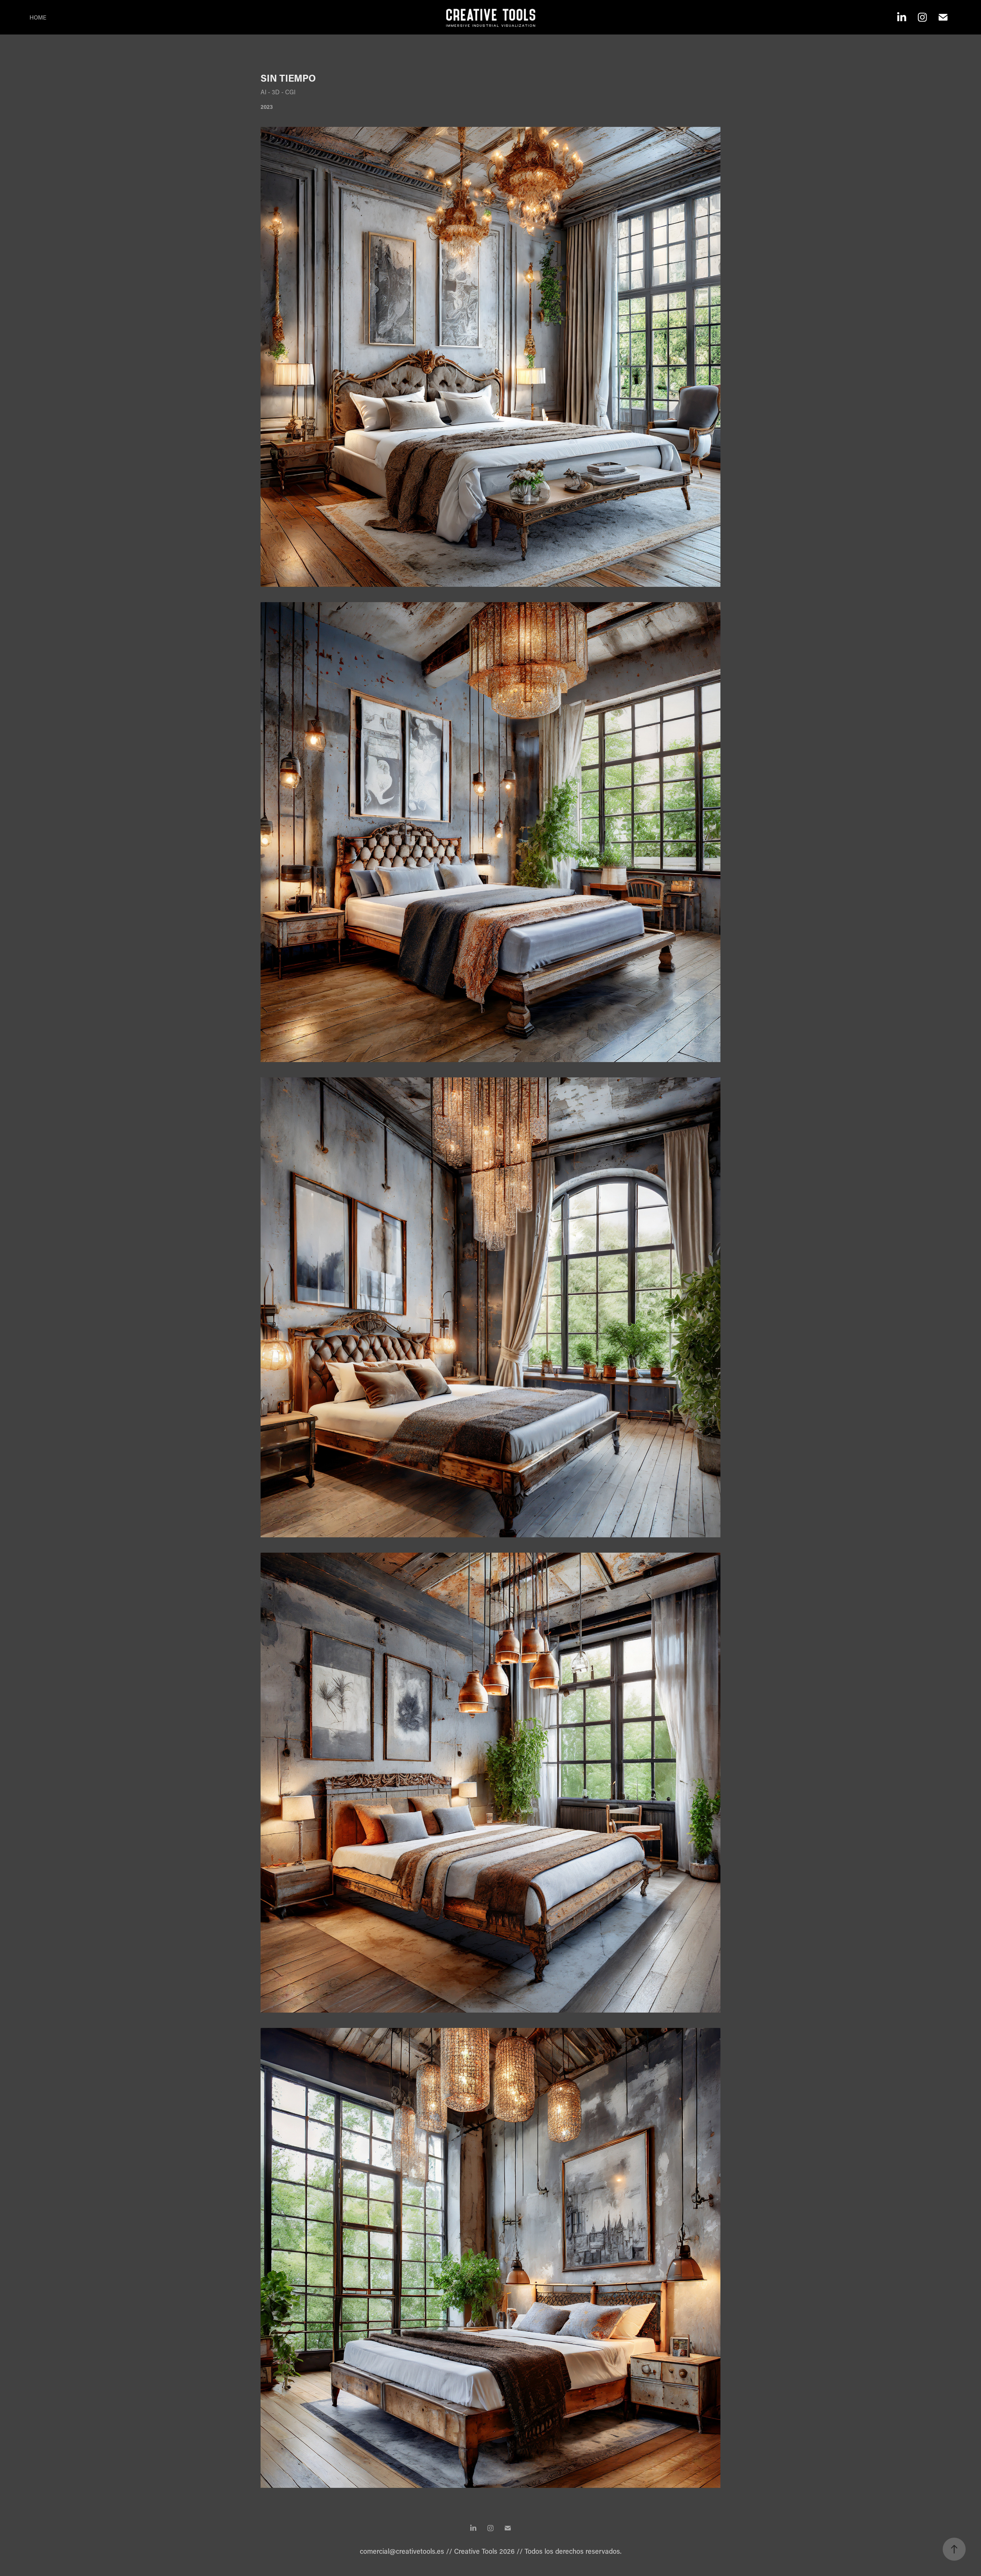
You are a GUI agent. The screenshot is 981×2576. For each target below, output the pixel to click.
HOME (38, 17)
